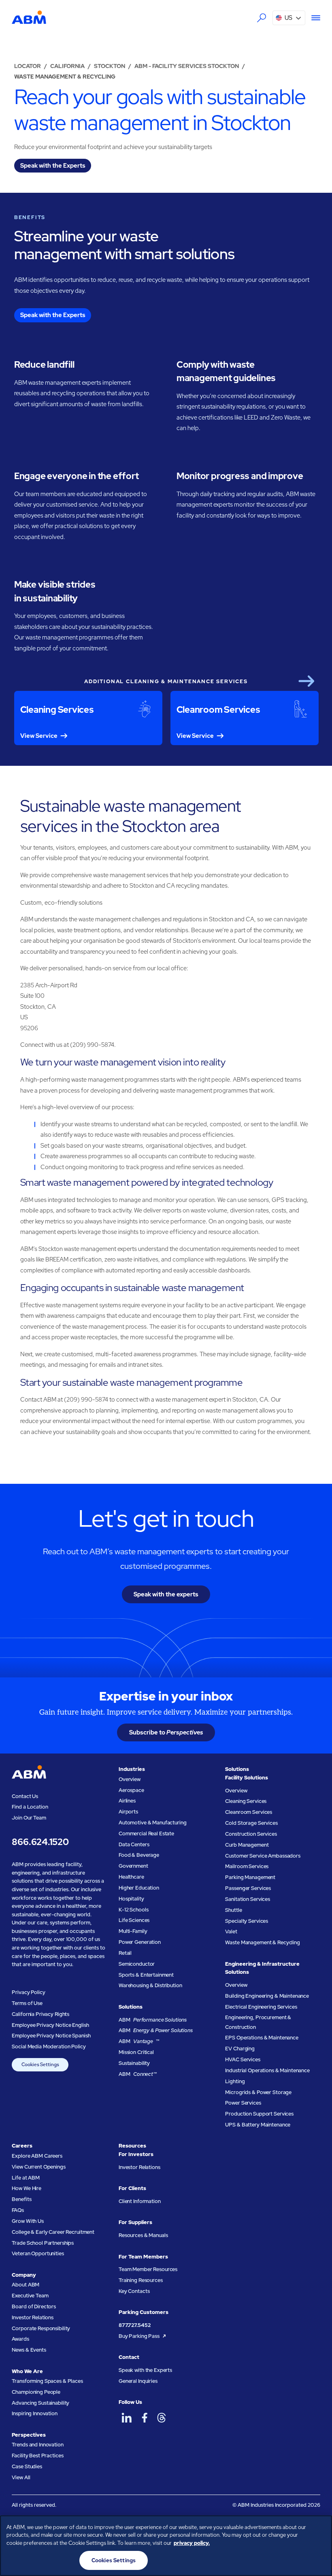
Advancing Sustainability (40, 2403)
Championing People (36, 2392)
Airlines (127, 1801)
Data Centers (134, 1844)
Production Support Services (259, 2114)
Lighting (235, 2081)
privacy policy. (192, 2543)
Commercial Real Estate (146, 1833)
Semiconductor (137, 1964)
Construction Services (251, 1834)
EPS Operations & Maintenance (262, 2038)
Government (133, 1866)
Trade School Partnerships (43, 2243)
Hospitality (131, 1899)
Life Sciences (134, 1920)
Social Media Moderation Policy (49, 2047)
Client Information (140, 2201)
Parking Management (250, 1877)
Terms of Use (27, 2003)
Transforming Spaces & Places (47, 2381)
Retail (125, 1953)
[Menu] (313, 18)
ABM (153, 2020)
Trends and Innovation (37, 2445)
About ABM (26, 2285)
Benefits (21, 2199)
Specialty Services (247, 1921)
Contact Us (25, 1796)
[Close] (319, 2528)
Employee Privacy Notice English (50, 2025)
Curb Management (247, 1845)
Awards (20, 2339)
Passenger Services (248, 1888)
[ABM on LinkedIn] (127, 2417)
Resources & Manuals (143, 2235)
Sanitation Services (248, 1899)
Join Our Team (29, 1818)
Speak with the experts (166, 1594)
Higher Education (139, 1888)
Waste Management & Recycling (262, 1942)
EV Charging (240, 2049)
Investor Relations (33, 2317)
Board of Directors (34, 2306)
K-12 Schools (133, 1910)
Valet (231, 1931)
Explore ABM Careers (37, 2156)
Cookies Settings (40, 2065)
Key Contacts (134, 2291)
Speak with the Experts (145, 2370)
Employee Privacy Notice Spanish (51, 2036)
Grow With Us (28, 2221)
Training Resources (141, 2280)
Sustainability (134, 2063)
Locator (28, 66)
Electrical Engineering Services (261, 2007)
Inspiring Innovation (34, 2413)
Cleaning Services (246, 1801)
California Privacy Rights (40, 2014)
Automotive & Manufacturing (153, 1823)
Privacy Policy (28, 1992)
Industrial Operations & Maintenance (267, 2070)
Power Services (243, 2103)
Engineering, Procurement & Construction (258, 2022)
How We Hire (27, 2188)
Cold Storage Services (251, 1823)
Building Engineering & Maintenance (267, 1996)
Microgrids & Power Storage (258, 2092)
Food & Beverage (139, 1855)
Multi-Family (133, 1931)
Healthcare (131, 1877)
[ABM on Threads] (162, 2417)
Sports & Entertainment (146, 1975)
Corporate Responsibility (41, 2328)
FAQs (18, 2210)
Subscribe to (166, 1732)
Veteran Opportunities (38, 2253)
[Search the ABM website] (262, 18)
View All (21, 2477)
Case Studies (27, 2466)
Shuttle (233, 1910)
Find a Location (30, 1807)
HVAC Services (243, 2059)
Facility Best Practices (37, 2456)
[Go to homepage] (29, 18)
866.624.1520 (40, 1842)
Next (306, 681)
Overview (130, 1779)
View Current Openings (38, 2167)
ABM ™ (139, 2041)
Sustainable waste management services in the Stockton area (131, 816)
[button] (289, 18)
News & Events (29, 2350)
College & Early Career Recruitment (53, 2232)
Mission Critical (136, 2052)
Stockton (110, 66)
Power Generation (140, 1942)
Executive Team (30, 2296)
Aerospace (131, 1790)
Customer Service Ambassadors (263, 1856)
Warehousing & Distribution (150, 1985)
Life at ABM (26, 2178)
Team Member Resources (148, 2269)
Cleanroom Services (249, 1812)
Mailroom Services (247, 1866)
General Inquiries (138, 2381)
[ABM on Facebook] (144, 2417)
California (67, 66)
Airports (128, 1812)
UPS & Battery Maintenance (258, 2125)
